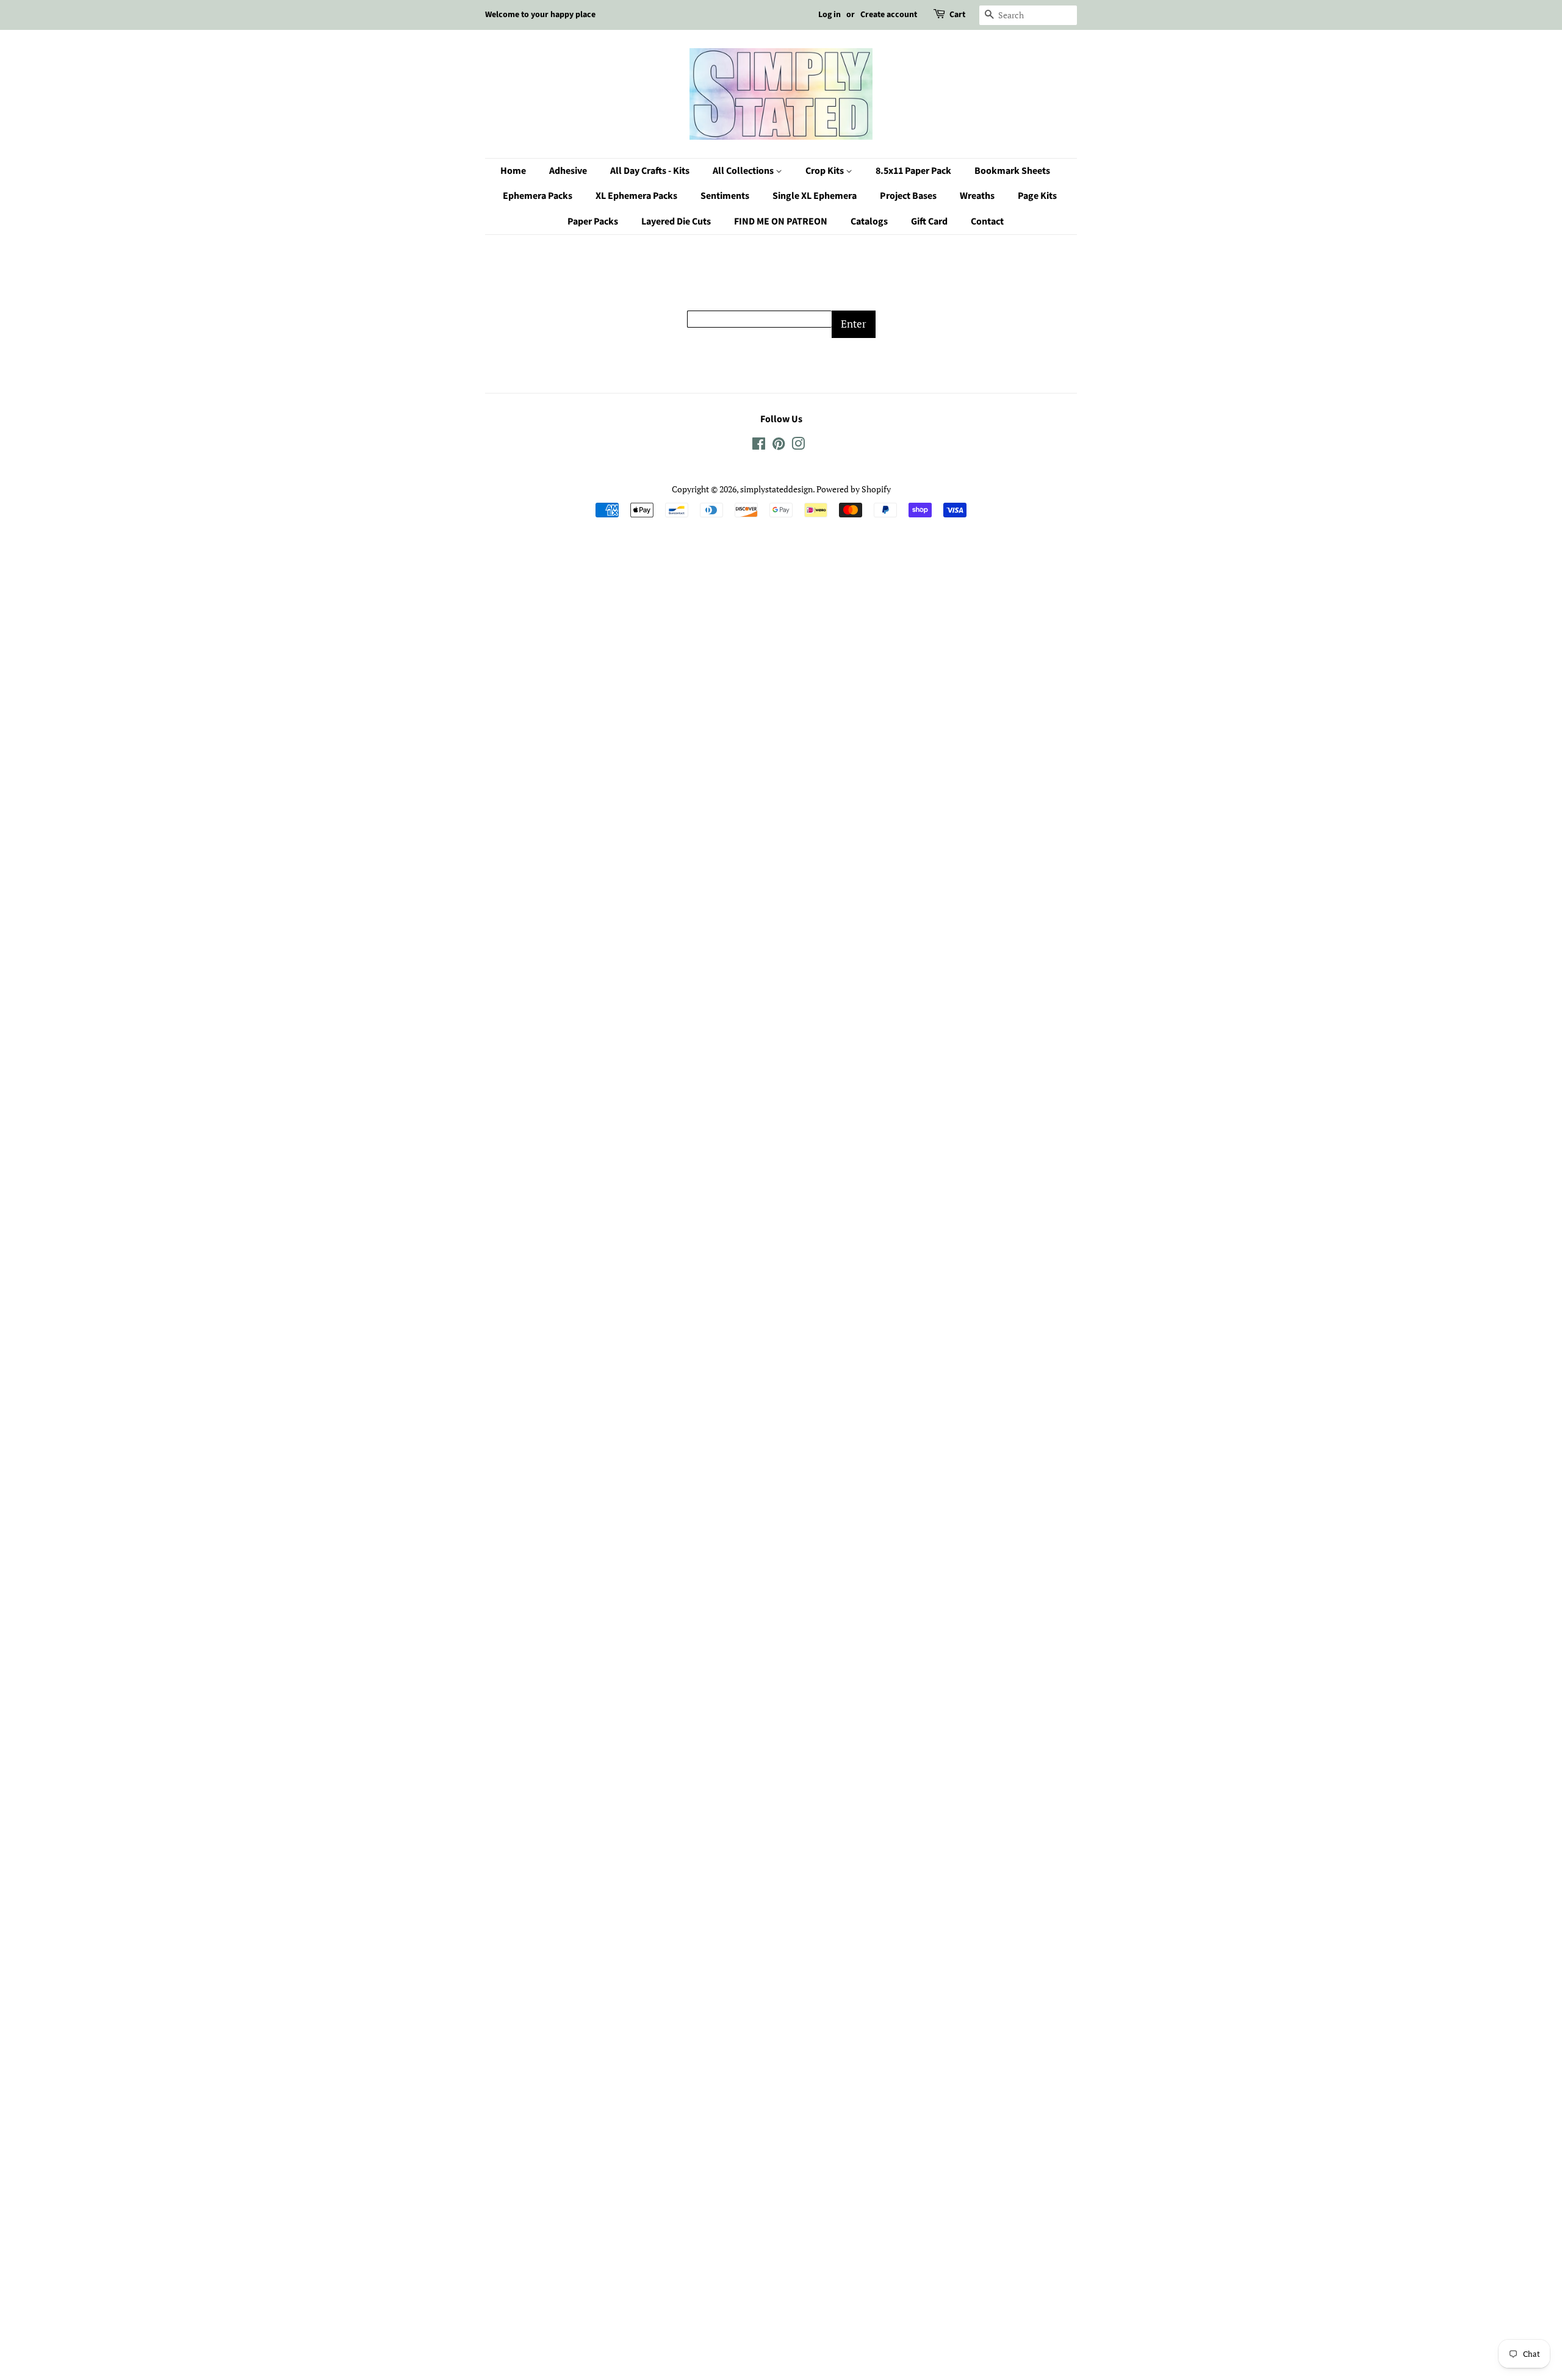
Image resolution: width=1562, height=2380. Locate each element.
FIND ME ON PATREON (781, 221)
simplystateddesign (776, 489)
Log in (830, 15)
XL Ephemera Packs (636, 196)
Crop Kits (826, 171)
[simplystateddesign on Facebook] (759, 446)
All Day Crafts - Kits (650, 171)
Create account (889, 15)
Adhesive (568, 171)
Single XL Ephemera (815, 196)
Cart (957, 15)
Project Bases (908, 196)
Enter (854, 324)
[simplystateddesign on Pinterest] (779, 446)
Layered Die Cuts (676, 221)
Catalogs (869, 221)
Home (513, 171)
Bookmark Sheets (1012, 171)
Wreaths (977, 196)
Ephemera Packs (538, 196)
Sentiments (725, 196)
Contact (987, 221)
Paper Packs (593, 221)
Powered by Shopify (854, 489)
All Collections (744, 171)
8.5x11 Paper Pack (913, 171)
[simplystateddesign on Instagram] (798, 446)
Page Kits (1037, 196)
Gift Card (929, 221)
